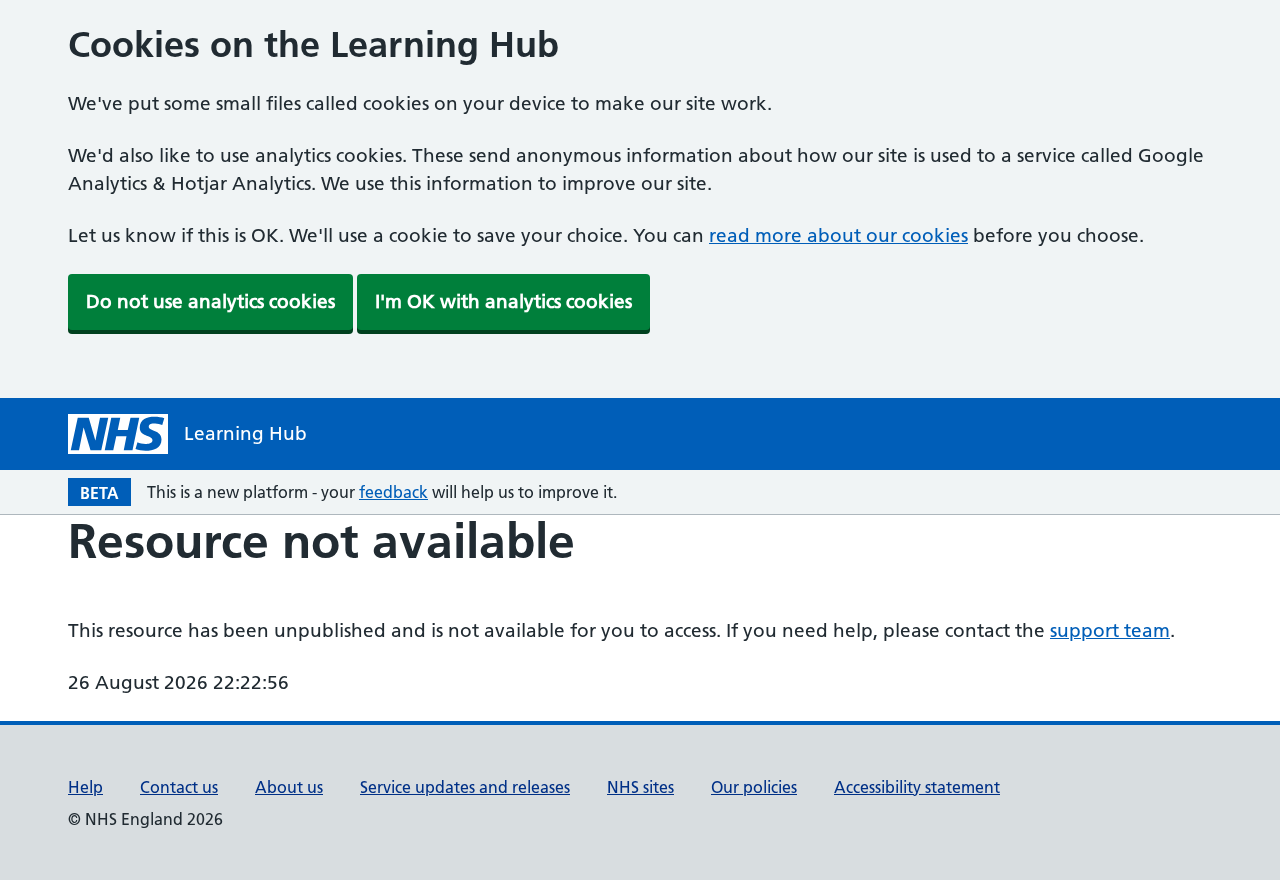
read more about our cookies (838, 235)
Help (85, 787)
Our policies (754, 787)
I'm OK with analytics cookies (503, 301)
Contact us (179, 787)
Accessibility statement (917, 787)
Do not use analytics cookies (210, 301)
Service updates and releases (465, 787)
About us (289, 787)
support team (1110, 630)
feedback (393, 492)
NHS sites (640, 787)
